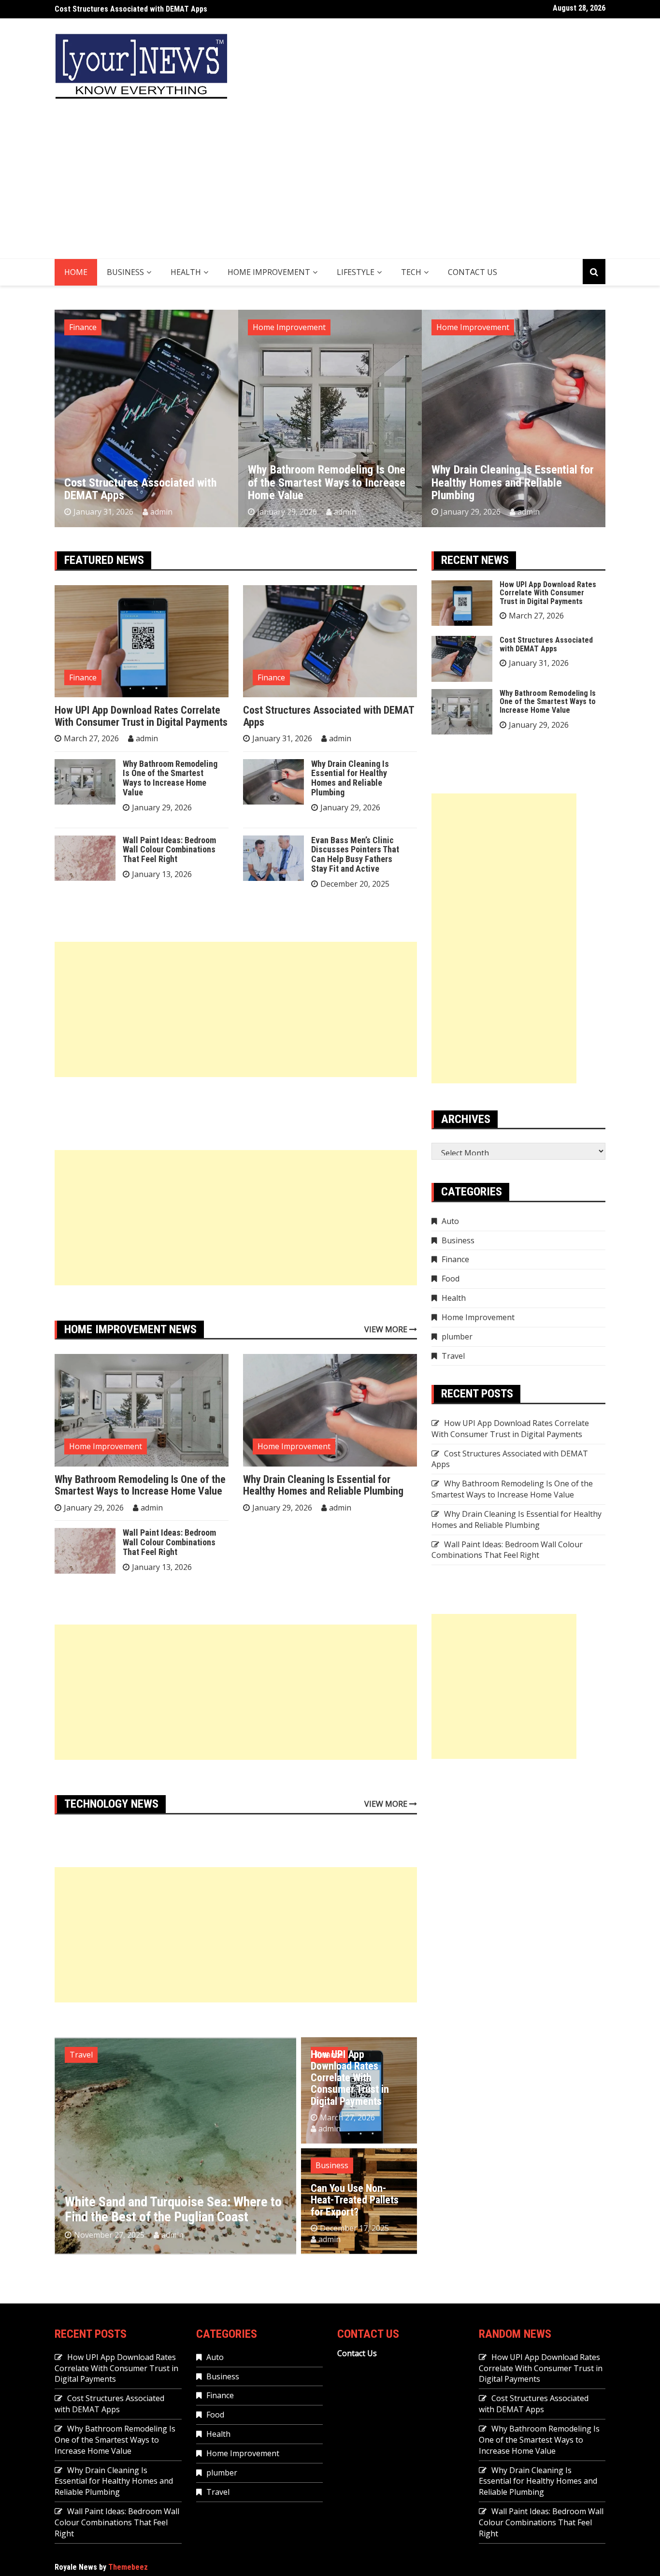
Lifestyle (356, 272)
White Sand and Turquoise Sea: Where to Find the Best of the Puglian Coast (173, 2209)
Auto (450, 1221)
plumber (457, 1337)
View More (387, 1329)
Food (451, 1279)
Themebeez (128, 2567)
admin (161, 512)
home (76, 272)
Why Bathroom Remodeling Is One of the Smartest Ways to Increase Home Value (188, 9)
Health (186, 272)
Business (125, 272)
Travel (81, 2055)
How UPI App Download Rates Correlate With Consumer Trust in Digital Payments (141, 716)
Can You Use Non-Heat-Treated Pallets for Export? (355, 2200)
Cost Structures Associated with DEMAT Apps (329, 716)
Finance (83, 677)
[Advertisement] (330, 186)
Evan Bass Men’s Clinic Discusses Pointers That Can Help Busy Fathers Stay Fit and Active (355, 854)
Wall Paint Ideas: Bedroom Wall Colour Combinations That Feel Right (504, 482)
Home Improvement (269, 272)
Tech (411, 272)
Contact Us (473, 272)
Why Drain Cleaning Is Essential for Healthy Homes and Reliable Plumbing (329, 482)
